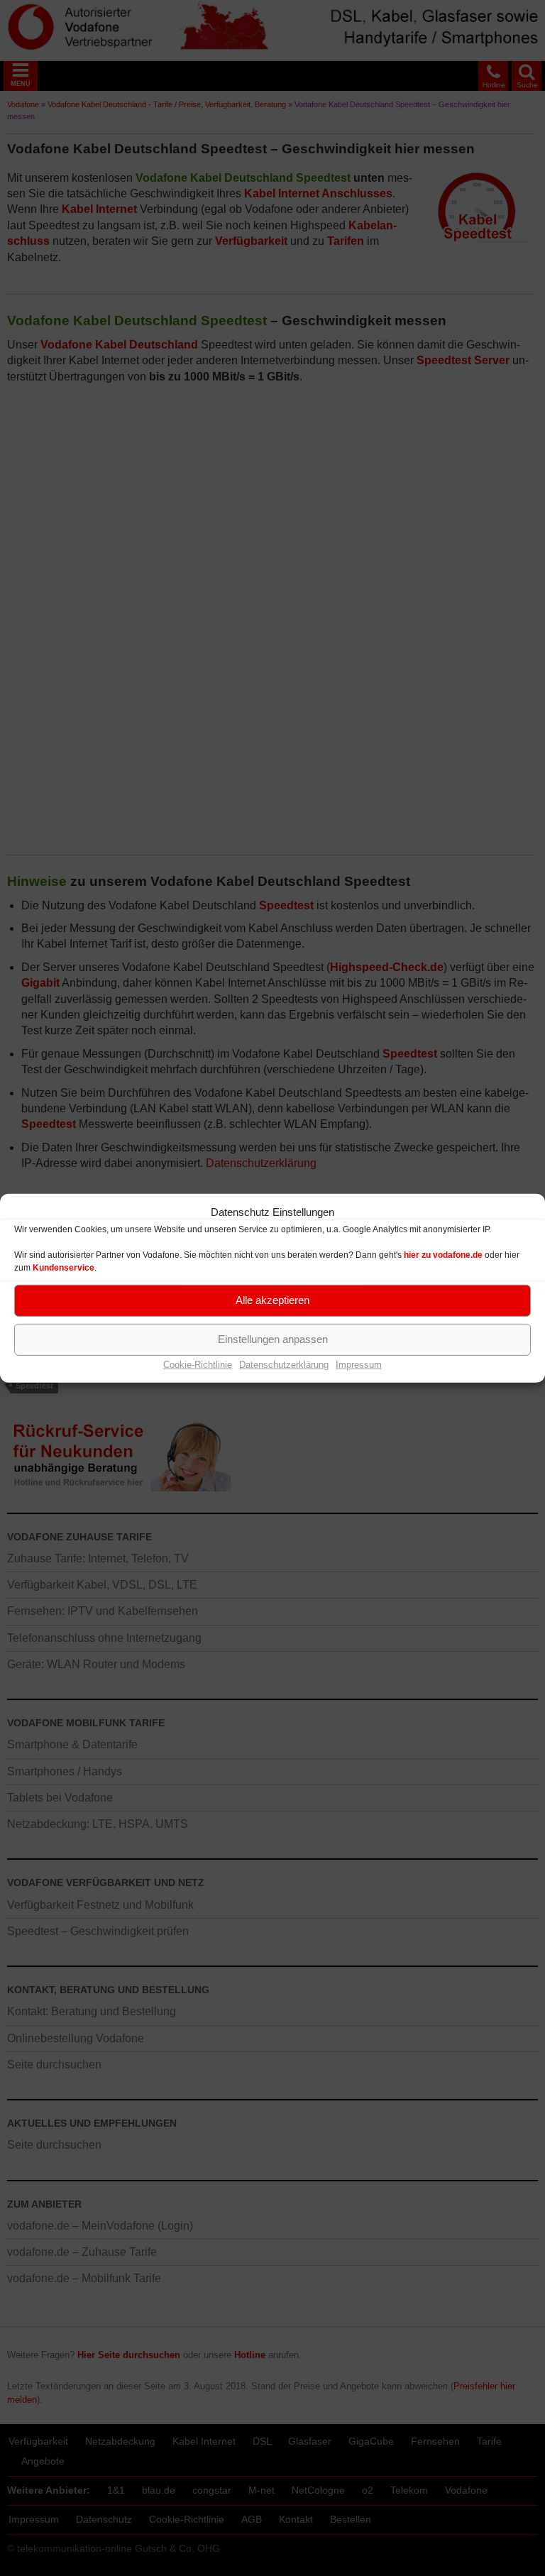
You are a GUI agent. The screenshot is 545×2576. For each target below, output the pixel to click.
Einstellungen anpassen (273, 1339)
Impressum (359, 1364)
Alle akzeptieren (272, 1300)
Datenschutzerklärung (284, 1364)
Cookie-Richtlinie (198, 1364)
